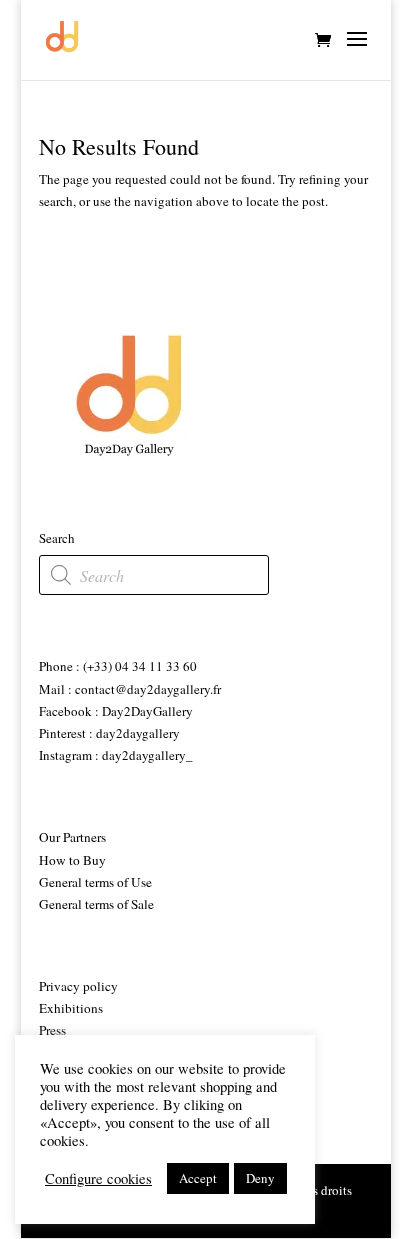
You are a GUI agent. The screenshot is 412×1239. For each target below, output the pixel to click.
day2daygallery (138, 733)
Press (52, 1030)
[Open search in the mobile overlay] (154, 575)
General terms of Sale (96, 904)
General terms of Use (95, 882)
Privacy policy (78, 986)
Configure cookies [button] (98, 1179)
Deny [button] (260, 1178)
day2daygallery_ (147, 755)
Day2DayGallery (147, 711)
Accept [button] (198, 1178)
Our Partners (72, 837)
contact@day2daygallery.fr (146, 689)
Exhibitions (71, 1008)
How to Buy (72, 860)
